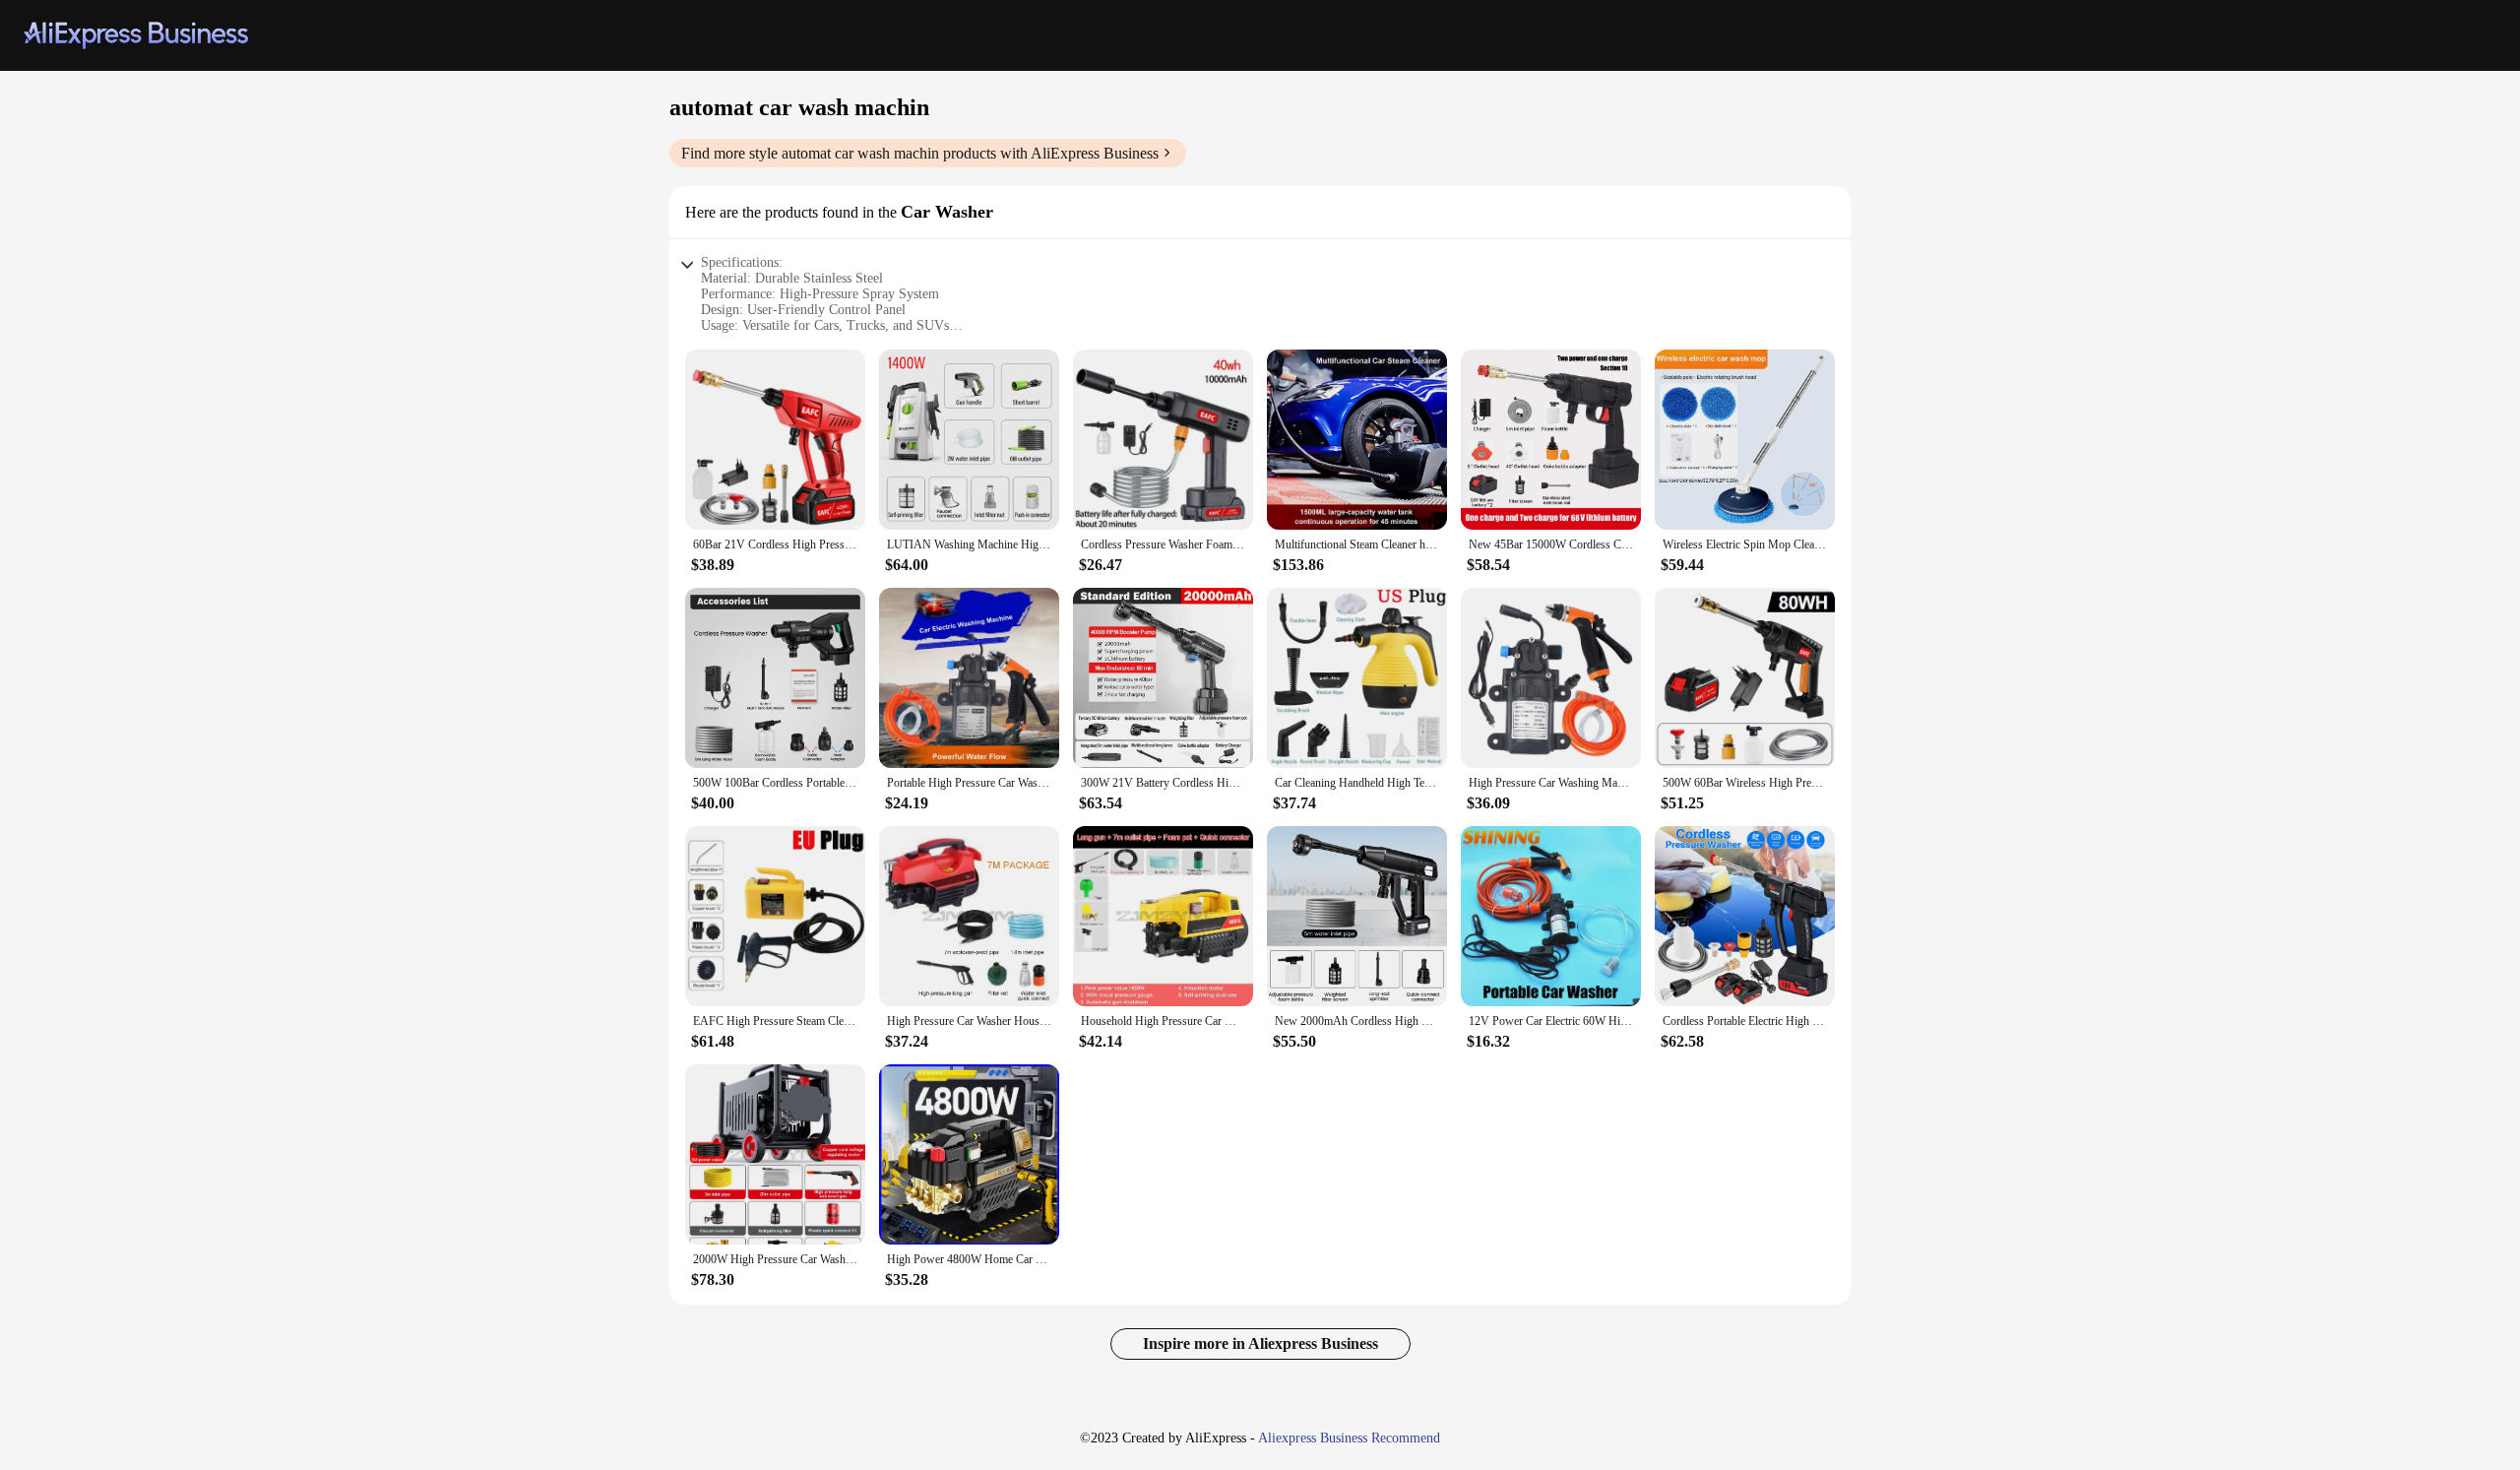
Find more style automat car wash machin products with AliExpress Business (920, 153)
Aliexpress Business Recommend (1349, 1438)
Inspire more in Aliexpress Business (1260, 1343)
